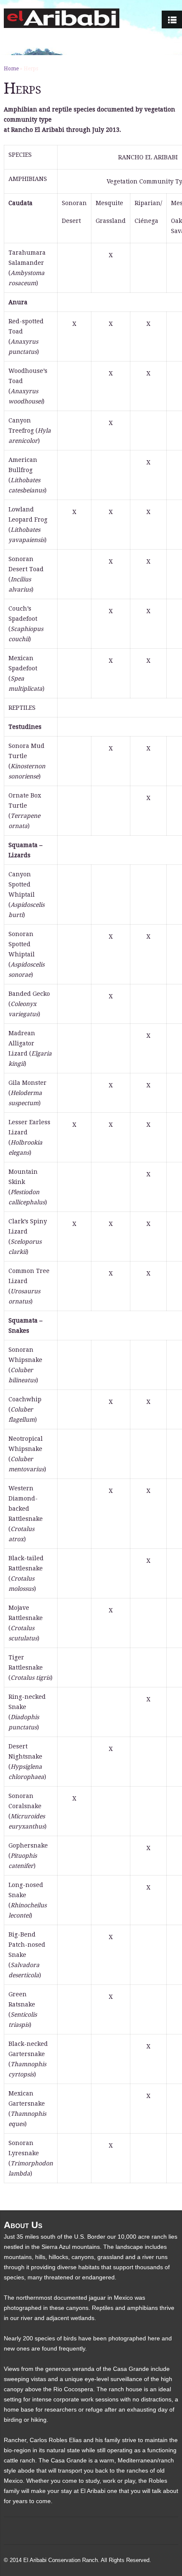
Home (11, 69)
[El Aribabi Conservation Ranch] (62, 18)
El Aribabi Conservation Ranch (61, 2560)
